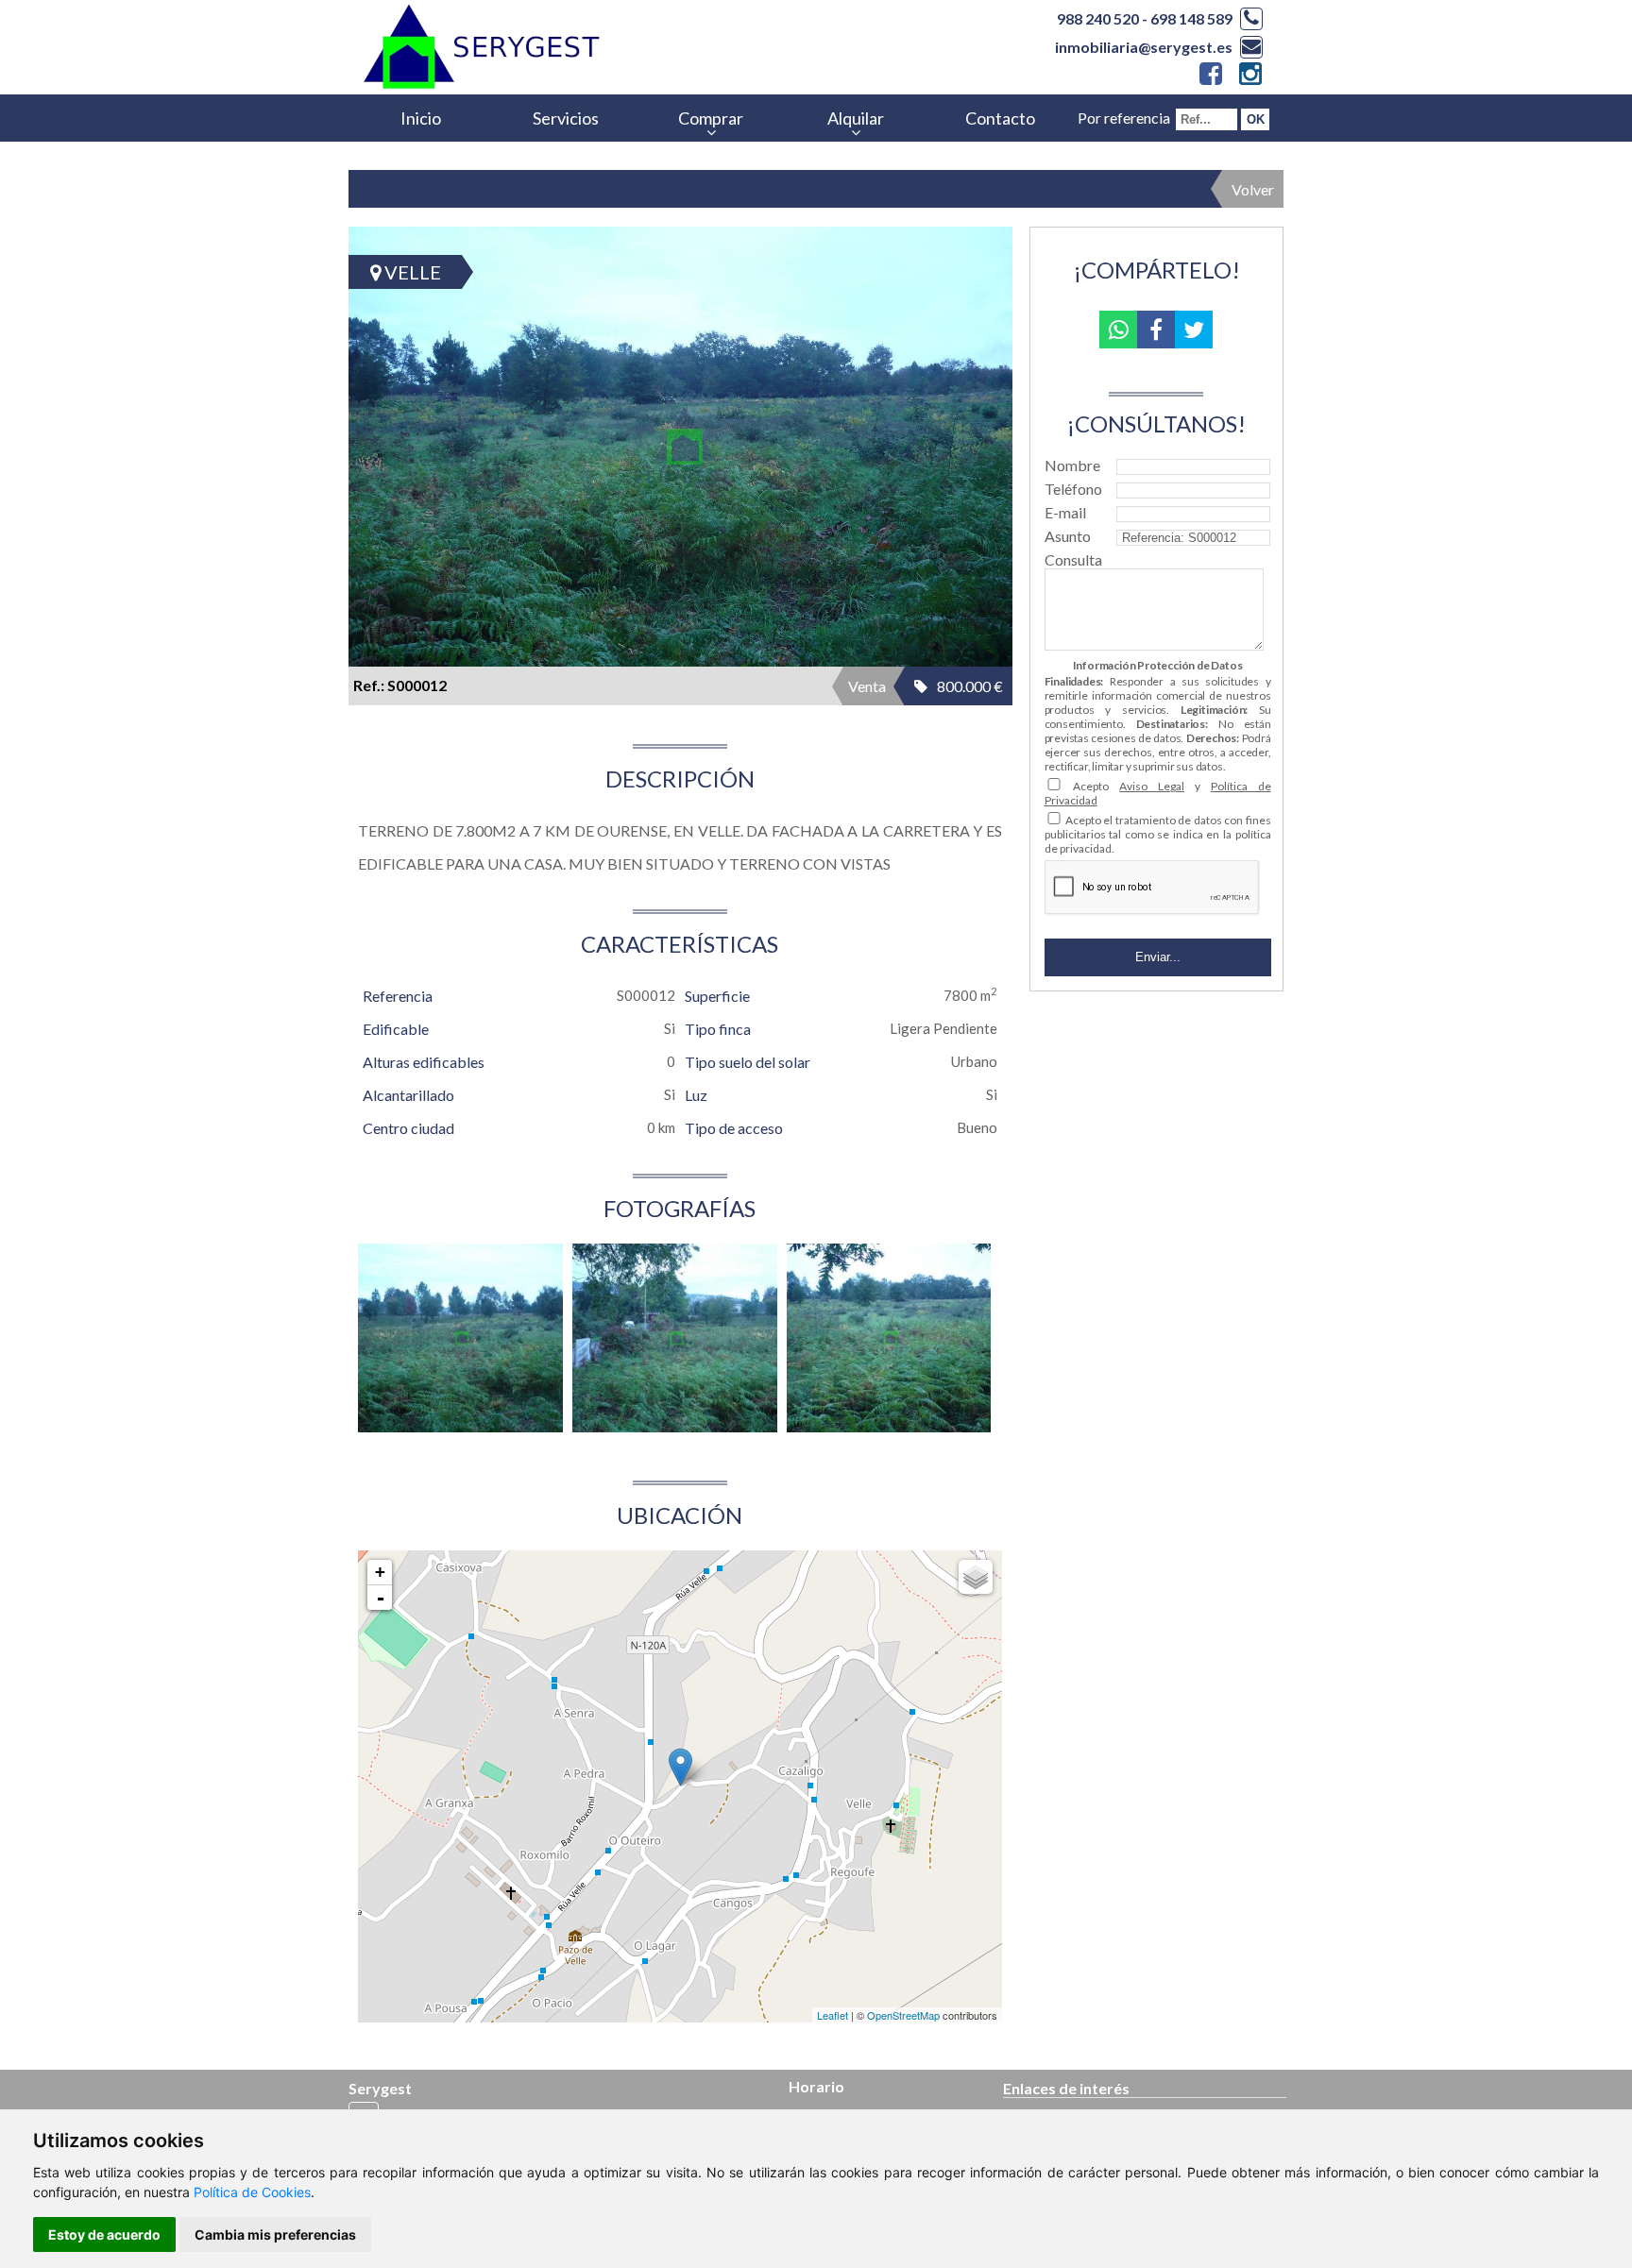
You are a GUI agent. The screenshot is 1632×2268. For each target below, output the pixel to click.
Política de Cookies (252, 2192)
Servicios (566, 118)
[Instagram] (1249, 77)
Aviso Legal (1152, 786)
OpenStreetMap (903, 2015)
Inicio (421, 118)
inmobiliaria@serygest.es (1144, 47)
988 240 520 (1098, 18)
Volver (1253, 189)
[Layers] (976, 1577)
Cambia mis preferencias (275, 2234)
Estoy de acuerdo (104, 2234)
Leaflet (833, 2015)
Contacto (1000, 118)
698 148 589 (1191, 18)
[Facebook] (1209, 77)
